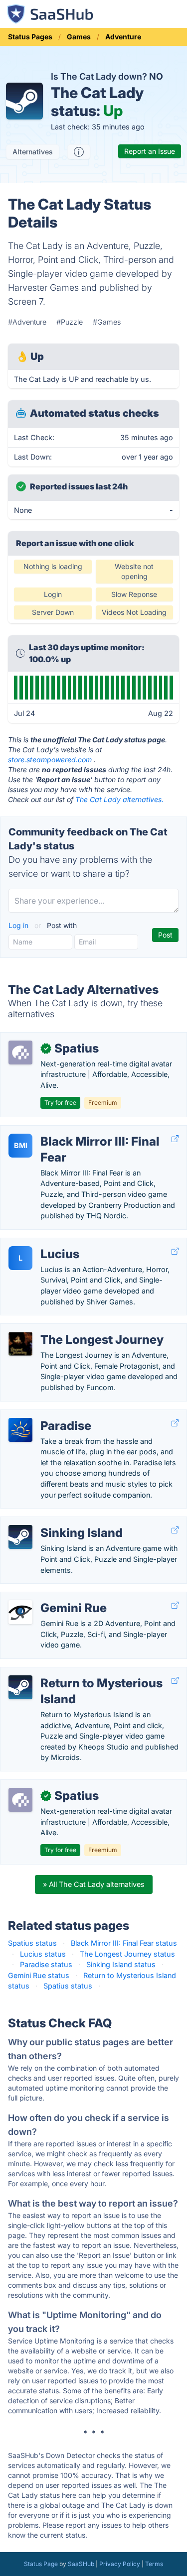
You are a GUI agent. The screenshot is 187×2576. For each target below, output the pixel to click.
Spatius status (32, 1943)
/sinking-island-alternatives (54, 1522)
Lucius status (43, 1954)
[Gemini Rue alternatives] (20, 1612)
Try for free (60, 1103)
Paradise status (46, 1964)
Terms (154, 2564)
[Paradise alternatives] (20, 1430)
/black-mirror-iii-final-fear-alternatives (71, 1131)
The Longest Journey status (127, 1954)
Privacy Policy (120, 2564)
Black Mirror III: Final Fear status (124, 1943)
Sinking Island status (121, 1964)
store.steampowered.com (50, 760)
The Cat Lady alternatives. (119, 799)
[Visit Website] (175, 1139)
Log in (19, 925)
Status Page (41, 2564)
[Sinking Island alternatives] (20, 1537)
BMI (21, 1145)
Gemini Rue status (39, 1975)
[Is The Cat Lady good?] (79, 152)
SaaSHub (81, 2564)
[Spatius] (20, 1053)
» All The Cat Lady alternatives (94, 1884)
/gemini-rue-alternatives (49, 1597)
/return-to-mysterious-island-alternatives (78, 1673)
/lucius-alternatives (41, 1243)
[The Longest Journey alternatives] (20, 1344)
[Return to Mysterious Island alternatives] (20, 1687)
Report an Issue (150, 151)
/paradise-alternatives (45, 1415)
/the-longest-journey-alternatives (64, 1329)
